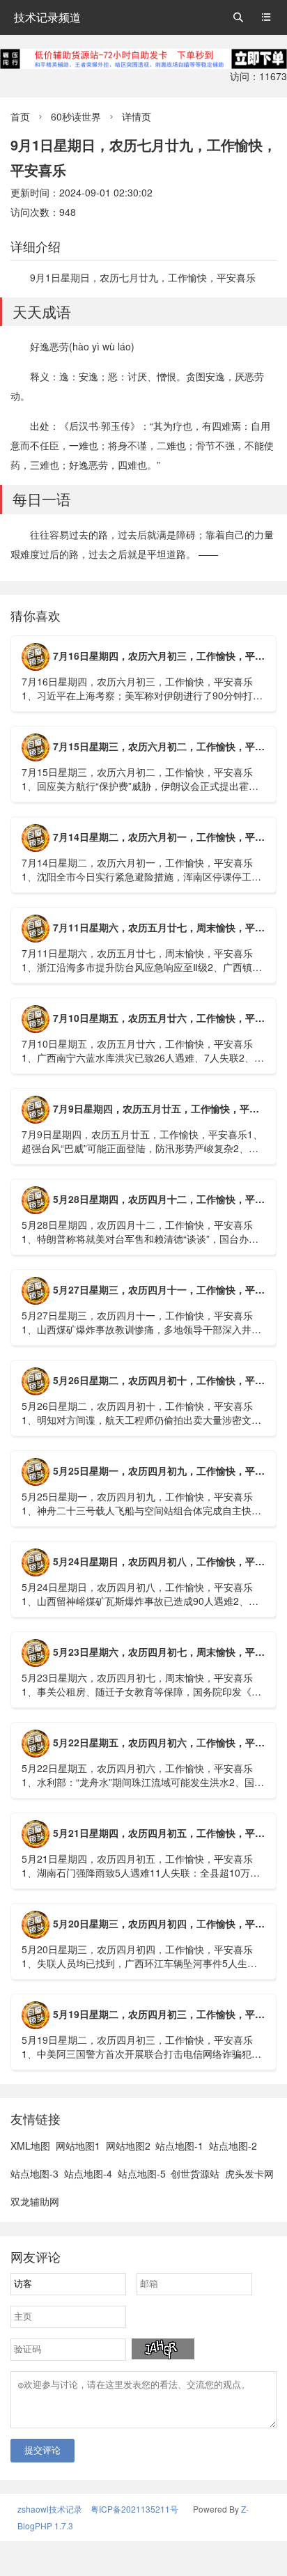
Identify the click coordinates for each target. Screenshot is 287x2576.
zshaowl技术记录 (50, 2509)
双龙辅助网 (35, 2201)
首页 (20, 116)
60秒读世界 (76, 116)
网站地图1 (78, 2146)
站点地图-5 (142, 2173)
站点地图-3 (34, 2173)
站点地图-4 (88, 2173)
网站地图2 (128, 2146)
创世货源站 (195, 2173)
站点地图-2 (233, 2146)
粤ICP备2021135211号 (134, 2509)
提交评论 (42, 2450)
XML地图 (30, 2146)
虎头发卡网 (249, 2173)
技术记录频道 (47, 17)
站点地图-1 (179, 2146)
